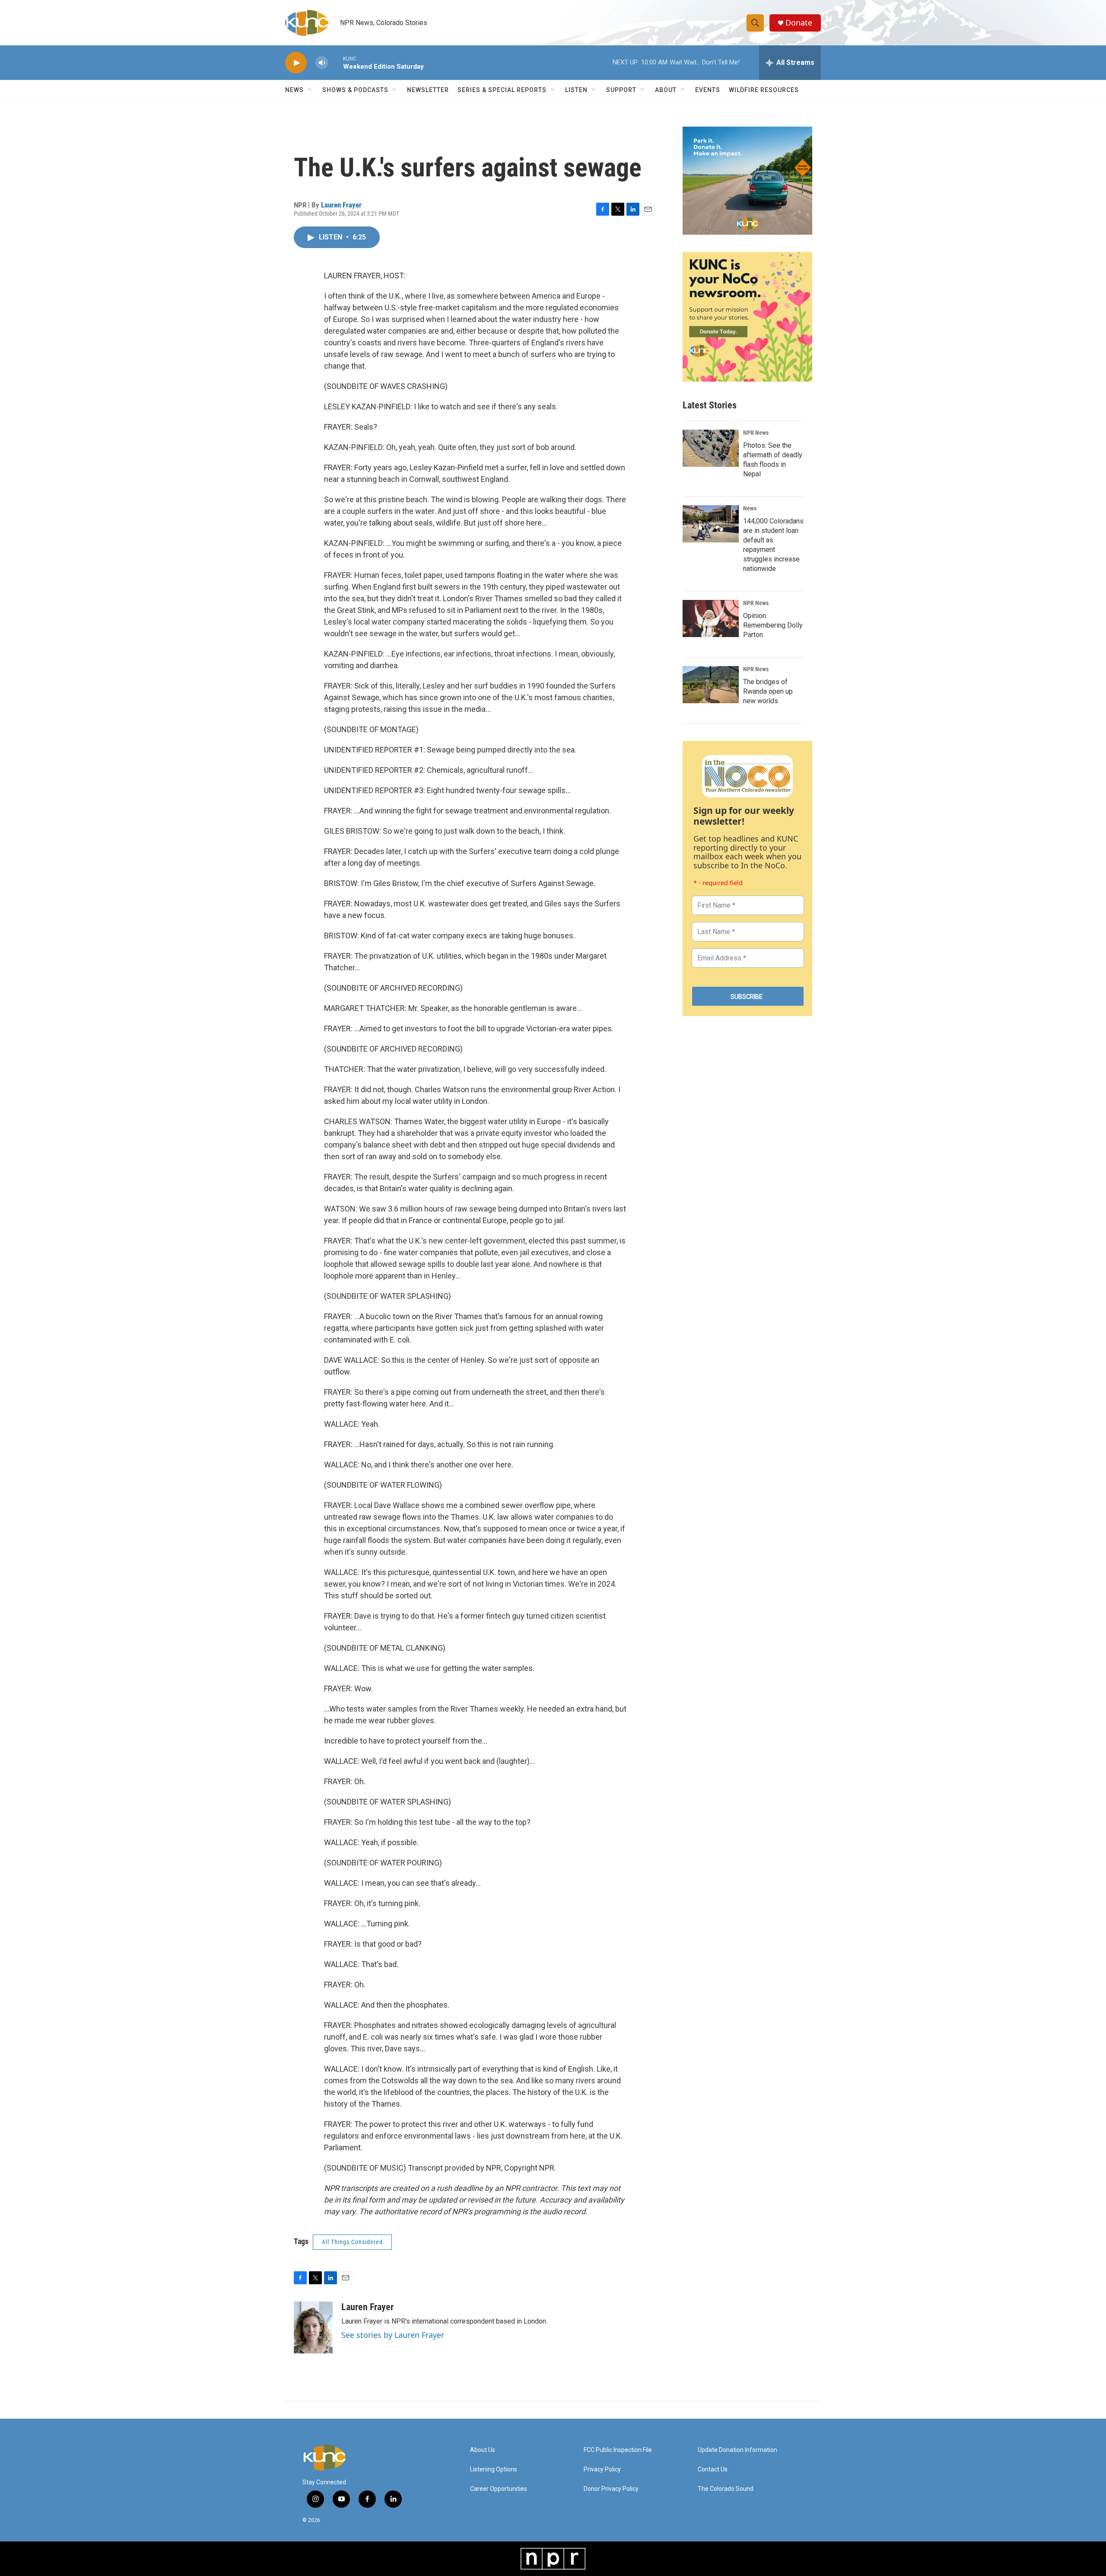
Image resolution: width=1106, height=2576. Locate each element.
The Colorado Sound (726, 2489)
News (750, 508)
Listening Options (494, 2469)
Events (708, 90)
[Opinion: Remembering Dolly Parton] (711, 618)
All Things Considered (352, 2242)
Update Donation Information (737, 2450)
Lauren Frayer (341, 205)
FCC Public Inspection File (618, 2450)
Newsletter (428, 90)
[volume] (322, 63)
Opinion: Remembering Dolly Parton (773, 625)
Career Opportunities (499, 2489)
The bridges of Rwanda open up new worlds (768, 691)
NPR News (756, 433)
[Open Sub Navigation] (310, 90)
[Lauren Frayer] (313, 2327)
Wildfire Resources (764, 90)
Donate (799, 23)
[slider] (336, 62)
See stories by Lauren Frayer (393, 2335)
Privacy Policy (602, 2469)
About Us (483, 2450)
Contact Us (713, 2469)
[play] (296, 63)
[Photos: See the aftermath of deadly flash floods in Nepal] (711, 448)
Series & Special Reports (502, 90)
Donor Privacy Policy (611, 2489)
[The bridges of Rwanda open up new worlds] (711, 685)
